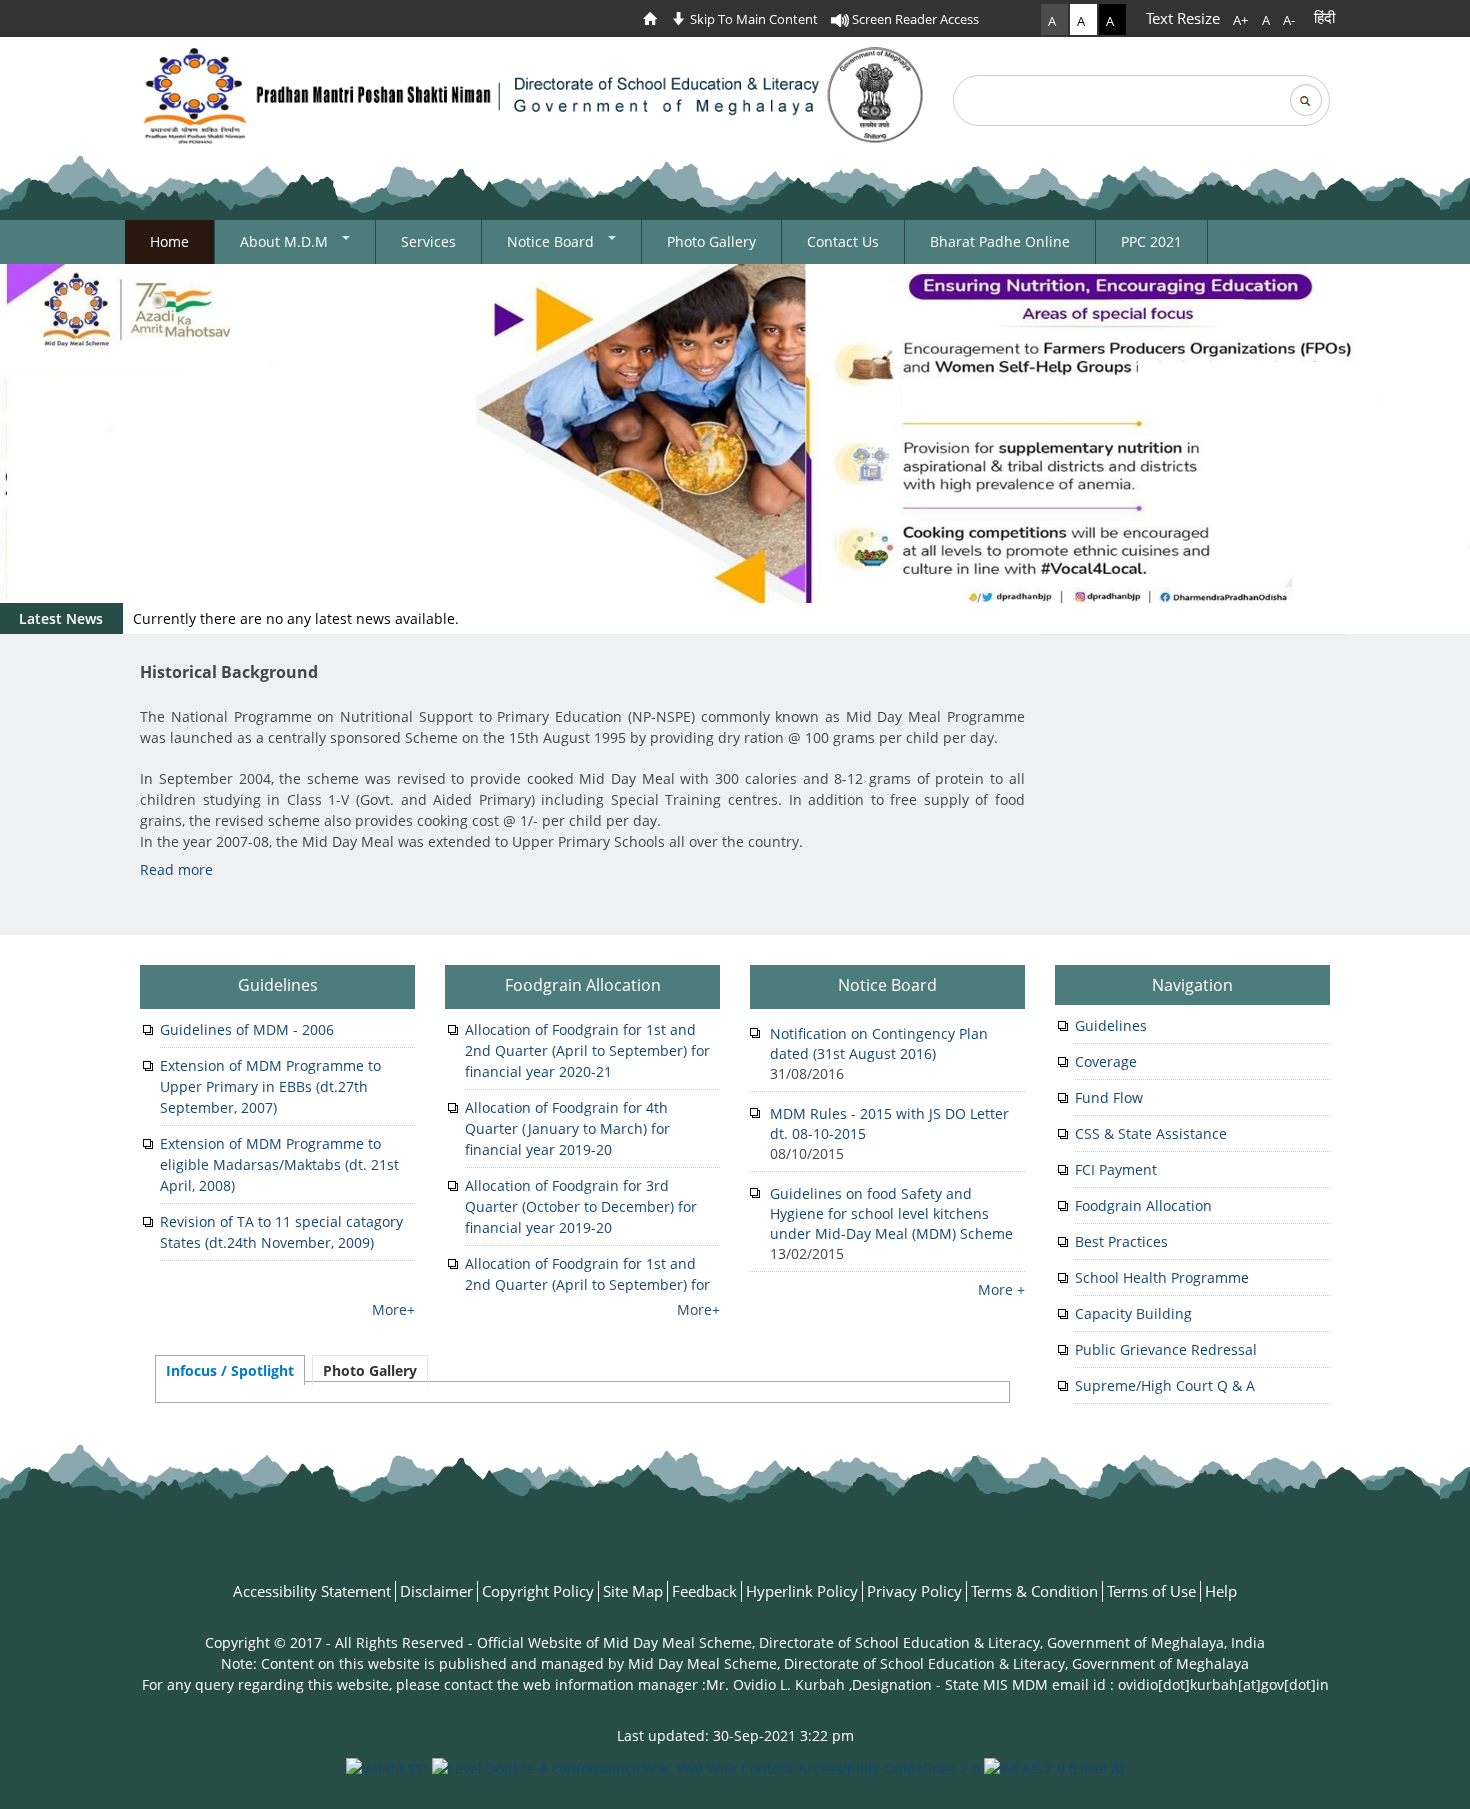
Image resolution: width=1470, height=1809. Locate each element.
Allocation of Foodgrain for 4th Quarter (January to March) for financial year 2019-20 (567, 1128)
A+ (1240, 20)
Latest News (61, 618)
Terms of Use (1151, 1591)
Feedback (704, 1591)
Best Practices (1121, 1241)
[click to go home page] (655, 19)
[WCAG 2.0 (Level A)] (1054, 1766)
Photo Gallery (711, 241)
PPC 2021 (1151, 241)
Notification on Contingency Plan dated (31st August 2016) (879, 1043)
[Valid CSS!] (387, 1766)
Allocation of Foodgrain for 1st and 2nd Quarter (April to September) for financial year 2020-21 (587, 1050)
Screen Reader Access (914, 19)
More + (1001, 1289)
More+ (393, 1309)
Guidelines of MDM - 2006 (247, 1029)
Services (428, 241)
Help (1221, 1591)
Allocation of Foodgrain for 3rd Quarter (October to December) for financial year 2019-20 (581, 1206)
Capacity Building (1133, 1313)
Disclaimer (436, 1591)
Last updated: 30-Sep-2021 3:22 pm (735, 1735)
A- (1289, 20)
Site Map (633, 1591)
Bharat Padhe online (1000, 241)
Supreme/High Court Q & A (1165, 1385)
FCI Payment (1116, 1169)
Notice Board (552, 241)
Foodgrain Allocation (583, 985)
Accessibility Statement (312, 1591)
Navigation (1192, 985)
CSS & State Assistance (1151, 1133)
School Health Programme (1162, 1277)
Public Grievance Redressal (1166, 1349)
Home (169, 241)
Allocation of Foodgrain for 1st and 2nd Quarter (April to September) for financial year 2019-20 (587, 1284)
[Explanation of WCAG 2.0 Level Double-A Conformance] (706, 1766)
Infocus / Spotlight (230, 1370)
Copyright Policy (538, 1591)
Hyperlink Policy (802, 1591)
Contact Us (843, 241)
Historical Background (229, 672)
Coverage (1106, 1061)
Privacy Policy (914, 1591)
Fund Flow (1109, 1097)
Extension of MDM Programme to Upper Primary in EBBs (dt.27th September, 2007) (270, 1086)
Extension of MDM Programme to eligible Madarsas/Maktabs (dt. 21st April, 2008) (279, 1164)
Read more (176, 869)
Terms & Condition (1034, 1591)
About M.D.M (286, 241)
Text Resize (1183, 18)
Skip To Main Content (752, 19)
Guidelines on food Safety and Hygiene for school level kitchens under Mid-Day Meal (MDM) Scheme (891, 1213)
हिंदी (1324, 17)
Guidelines (278, 985)
